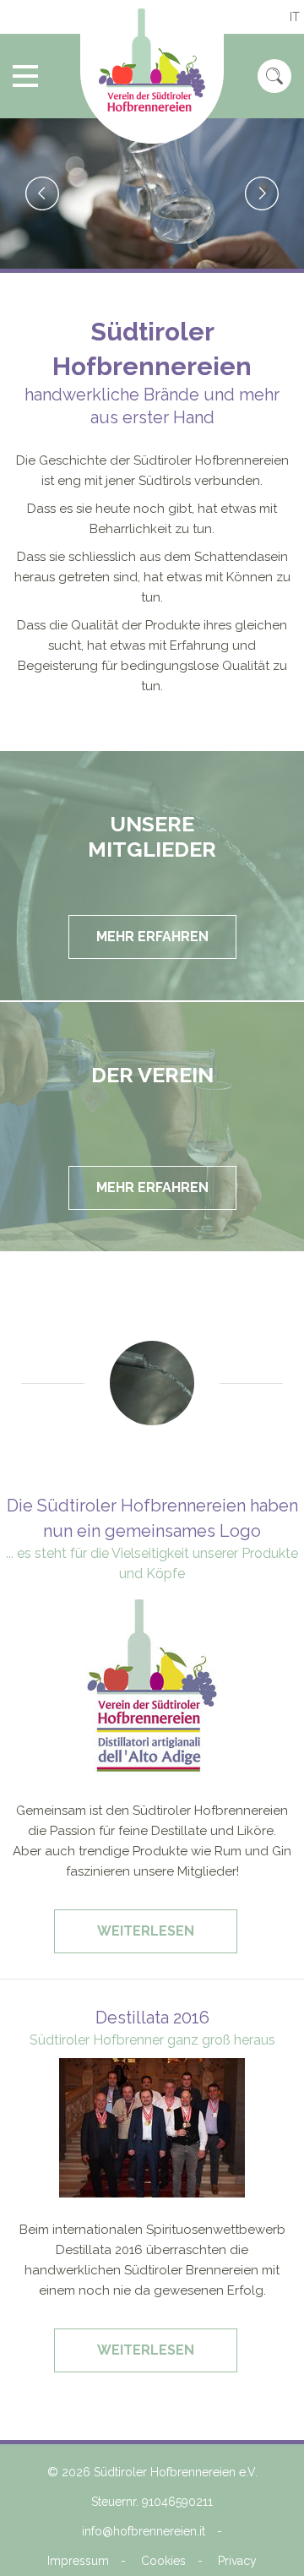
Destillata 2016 (152, 2018)
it (295, 17)
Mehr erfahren (152, 937)
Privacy (237, 2561)
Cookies (163, 2561)
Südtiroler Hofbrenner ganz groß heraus (152, 2040)
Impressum (78, 2561)
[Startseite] (152, 72)
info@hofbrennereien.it (144, 2531)
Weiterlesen (151, 1938)
